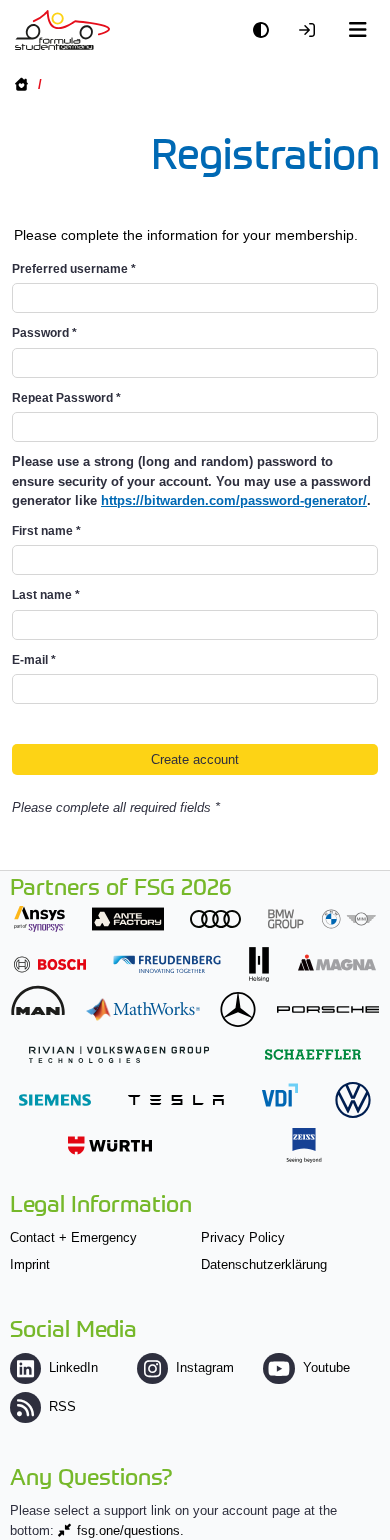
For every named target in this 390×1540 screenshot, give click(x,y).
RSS (62, 1406)
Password (44, 333)
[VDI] (280, 1094)
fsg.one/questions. (130, 1530)
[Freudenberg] (167, 964)
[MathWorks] (143, 1009)
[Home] (62, 30)
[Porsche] (328, 1009)
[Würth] (110, 1145)
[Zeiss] (304, 1145)
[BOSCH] (50, 964)
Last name (46, 595)
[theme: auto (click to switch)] (266, 30)
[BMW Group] (322, 918)
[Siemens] (55, 1099)
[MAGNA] (337, 962)
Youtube (326, 1367)
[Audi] (215, 918)
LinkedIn (73, 1367)
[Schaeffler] (313, 1054)
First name (46, 531)
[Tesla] (176, 1099)
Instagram (205, 1367)
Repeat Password (66, 398)
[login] (312, 30)
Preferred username (74, 269)
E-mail (34, 660)
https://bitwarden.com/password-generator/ (234, 500)
